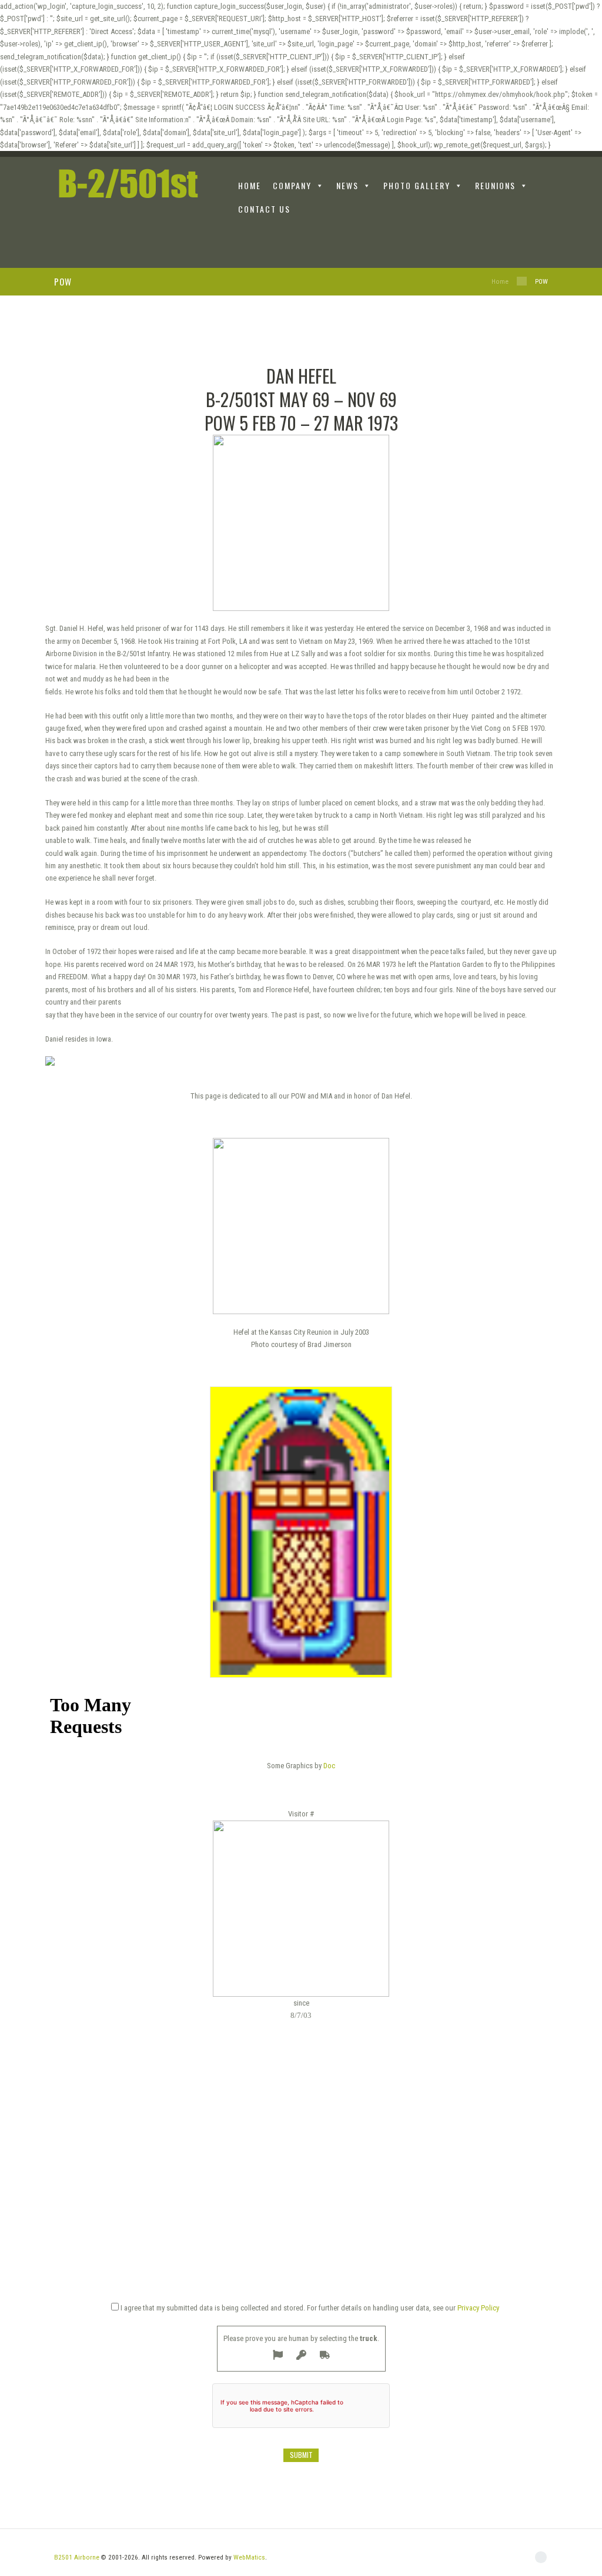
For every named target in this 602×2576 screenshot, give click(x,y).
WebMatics (249, 2557)
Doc (329, 1766)
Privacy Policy (478, 2308)
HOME (250, 185)
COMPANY (292, 185)
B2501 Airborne (77, 2557)
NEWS (347, 185)
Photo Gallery (417, 185)
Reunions (495, 185)
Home (500, 281)
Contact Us (264, 209)
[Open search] (541, 246)
